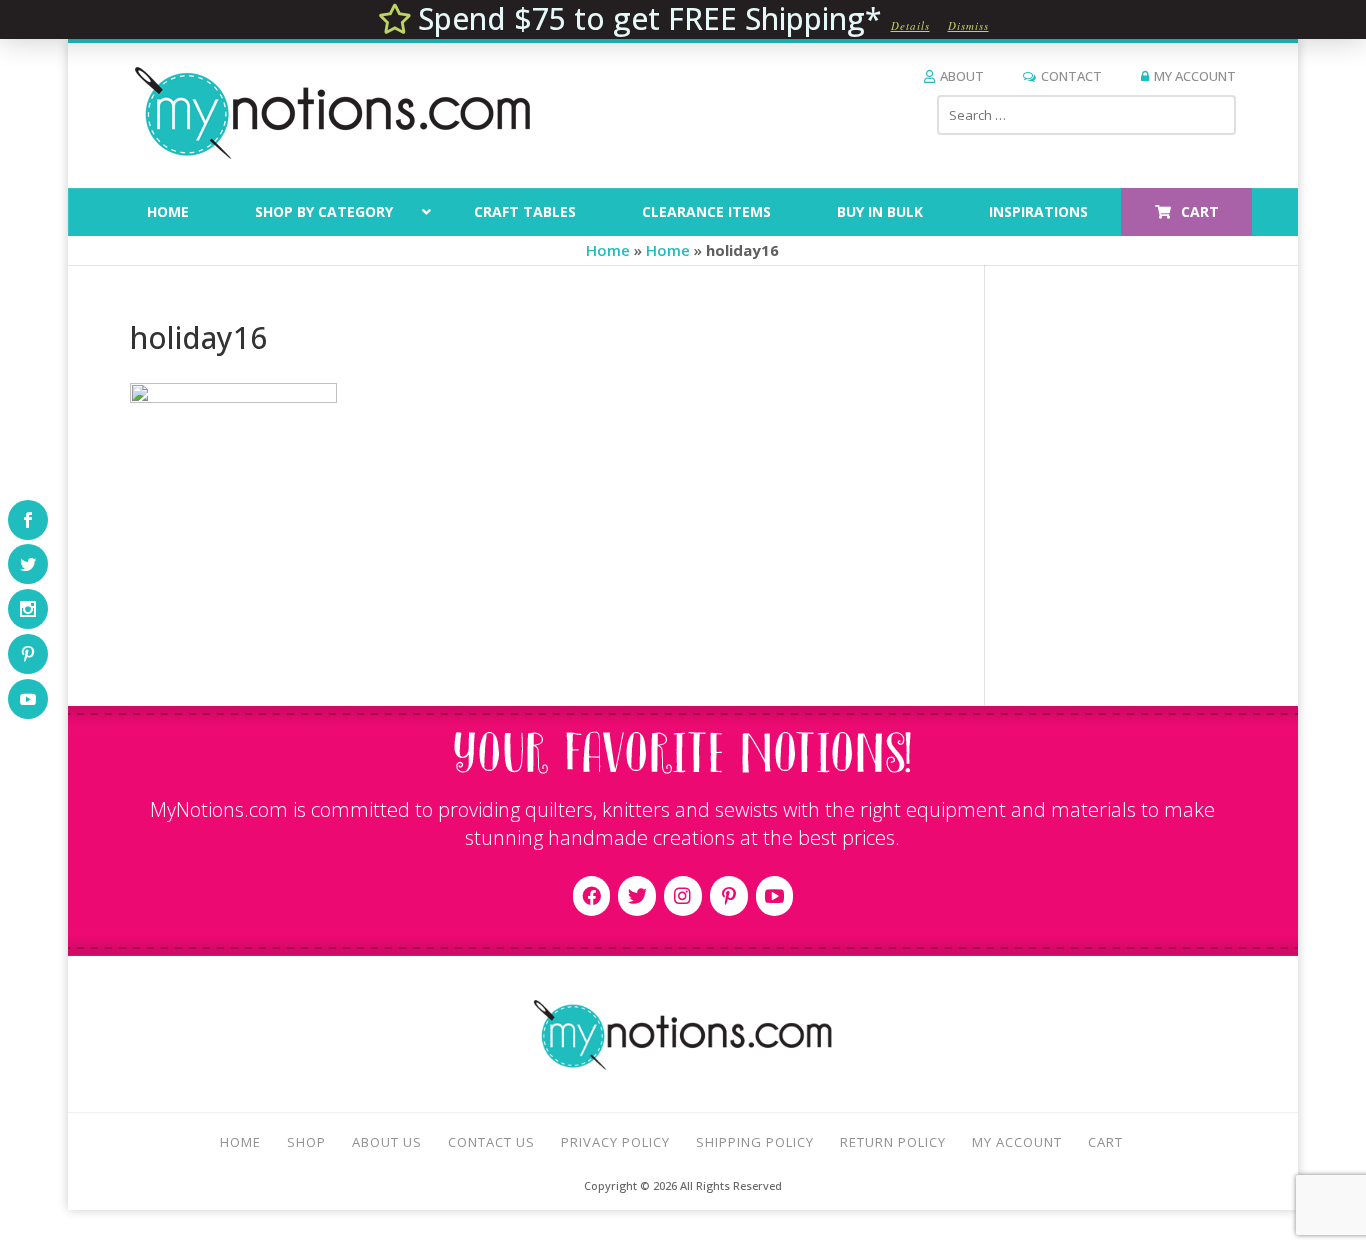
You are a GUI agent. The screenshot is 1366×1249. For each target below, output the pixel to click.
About (962, 76)
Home (608, 250)
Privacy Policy (615, 1142)
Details (910, 25)
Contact (1071, 76)
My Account (1195, 76)
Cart (1105, 1142)
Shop (306, 1142)
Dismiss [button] (968, 25)
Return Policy (893, 1142)
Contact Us (491, 1142)
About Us (387, 1142)
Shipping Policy (755, 1142)
